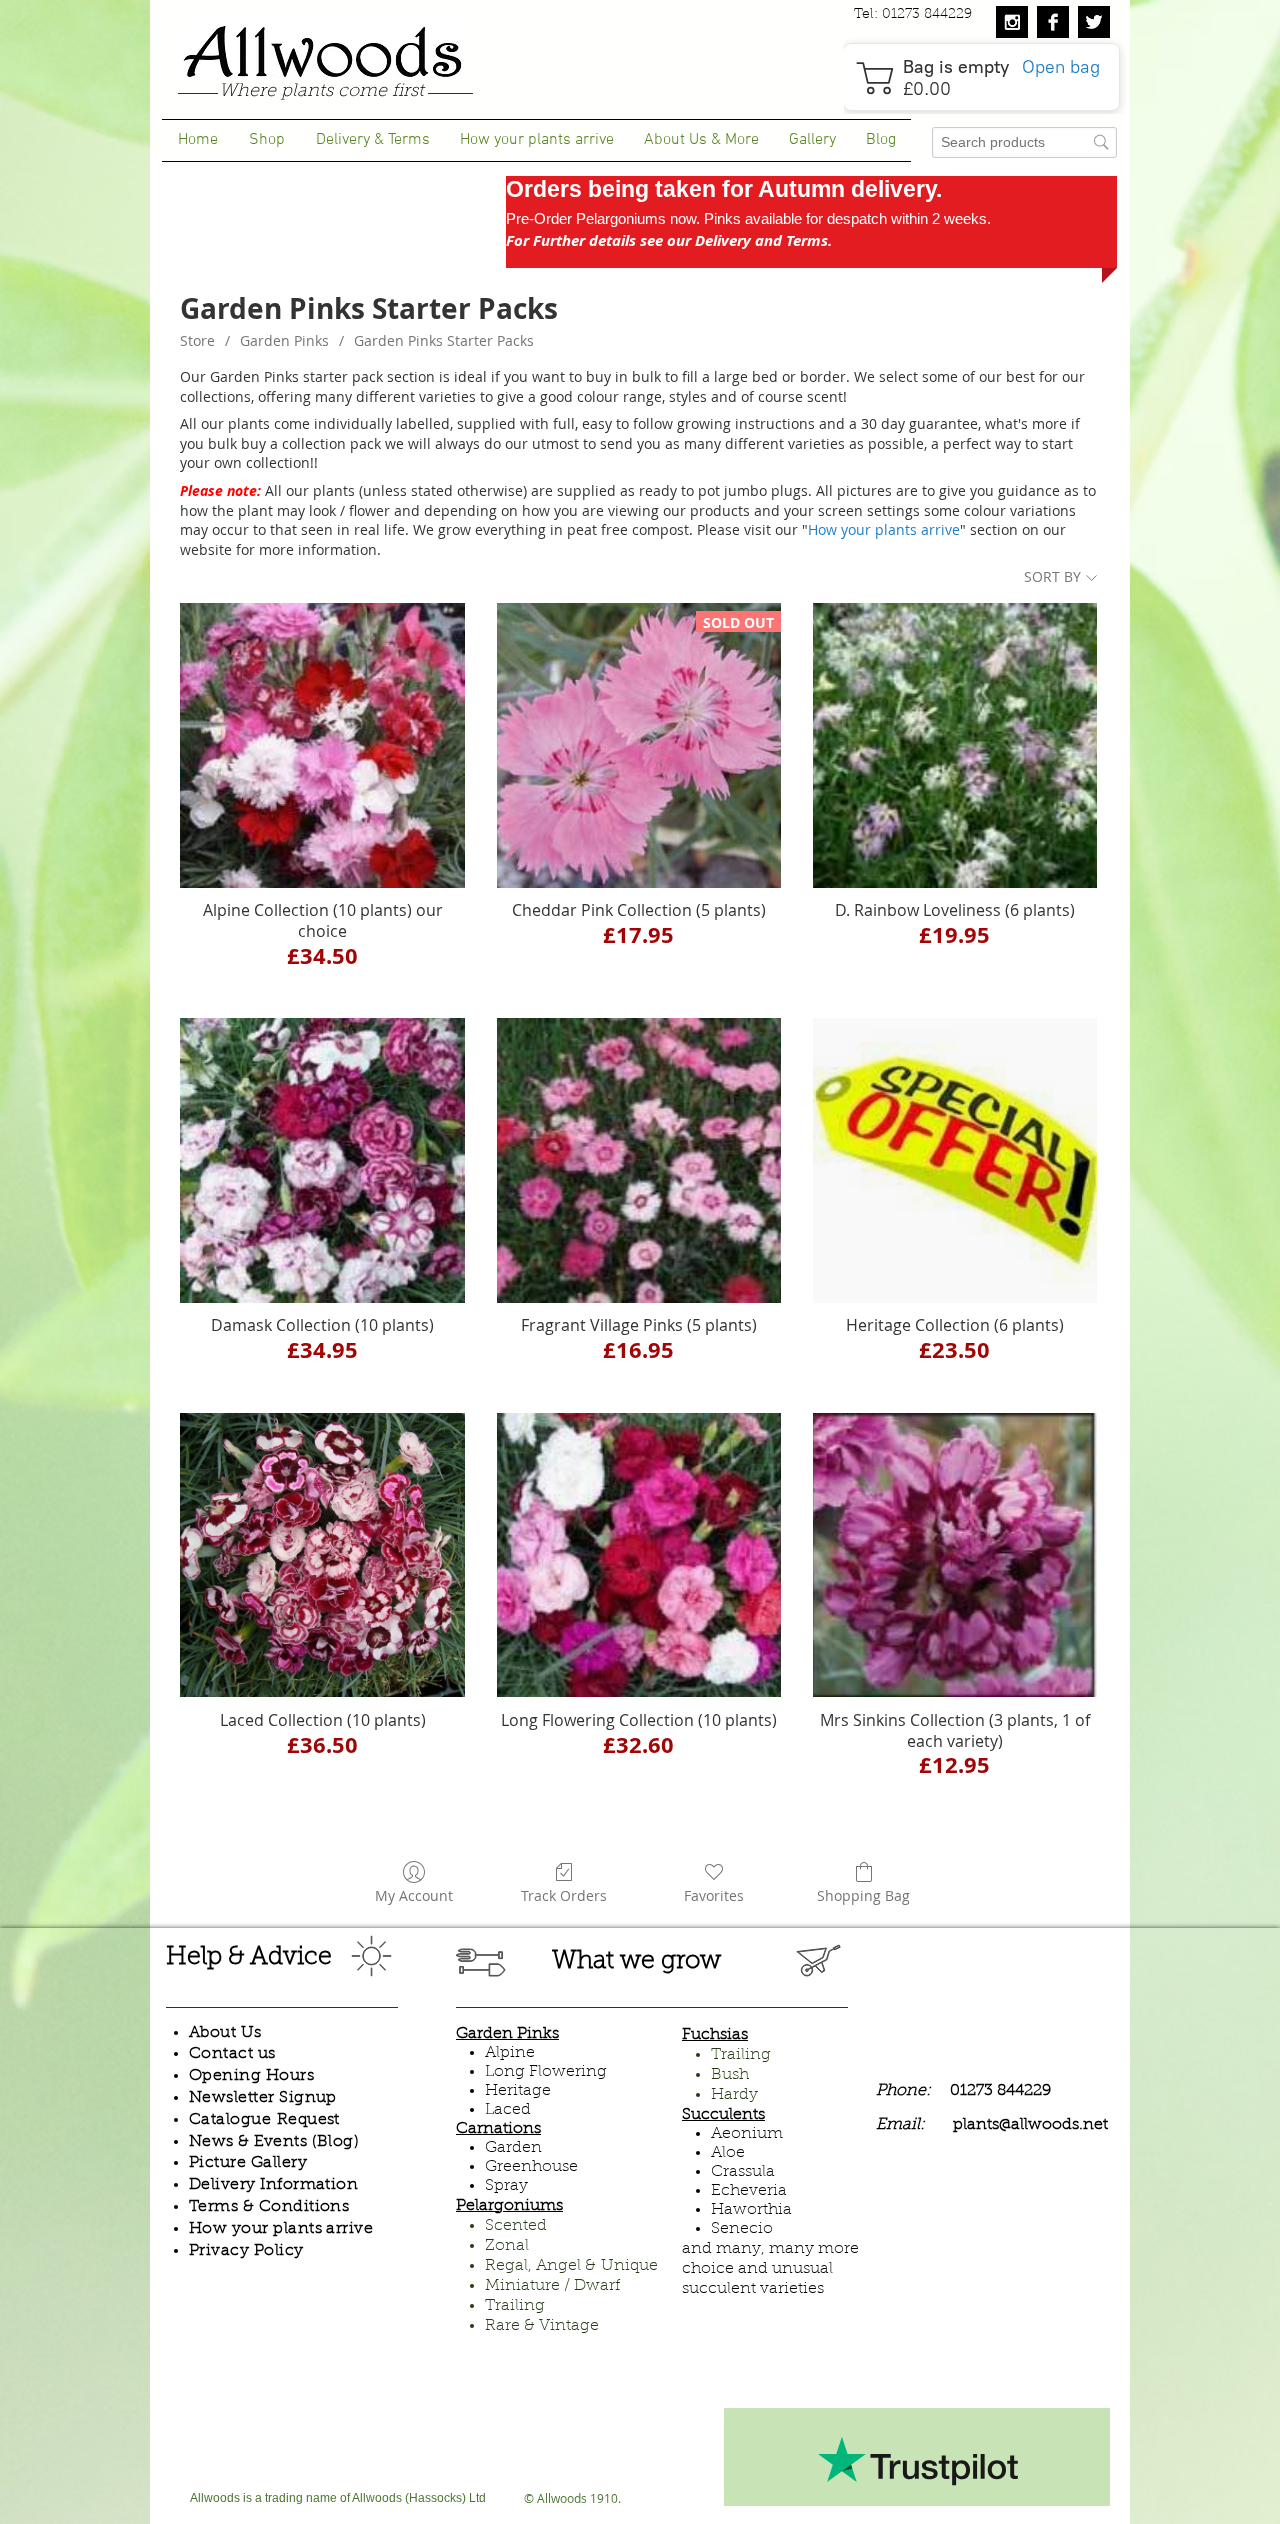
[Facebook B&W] (1053, 22)
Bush (730, 2075)
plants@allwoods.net (1030, 2125)
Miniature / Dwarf (552, 2286)
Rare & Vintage (542, 2326)
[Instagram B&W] (1012, 22)
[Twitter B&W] (1094, 22)
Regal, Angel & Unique (571, 2266)
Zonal (507, 2246)
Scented (516, 2226)
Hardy (734, 2095)
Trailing (515, 2306)
